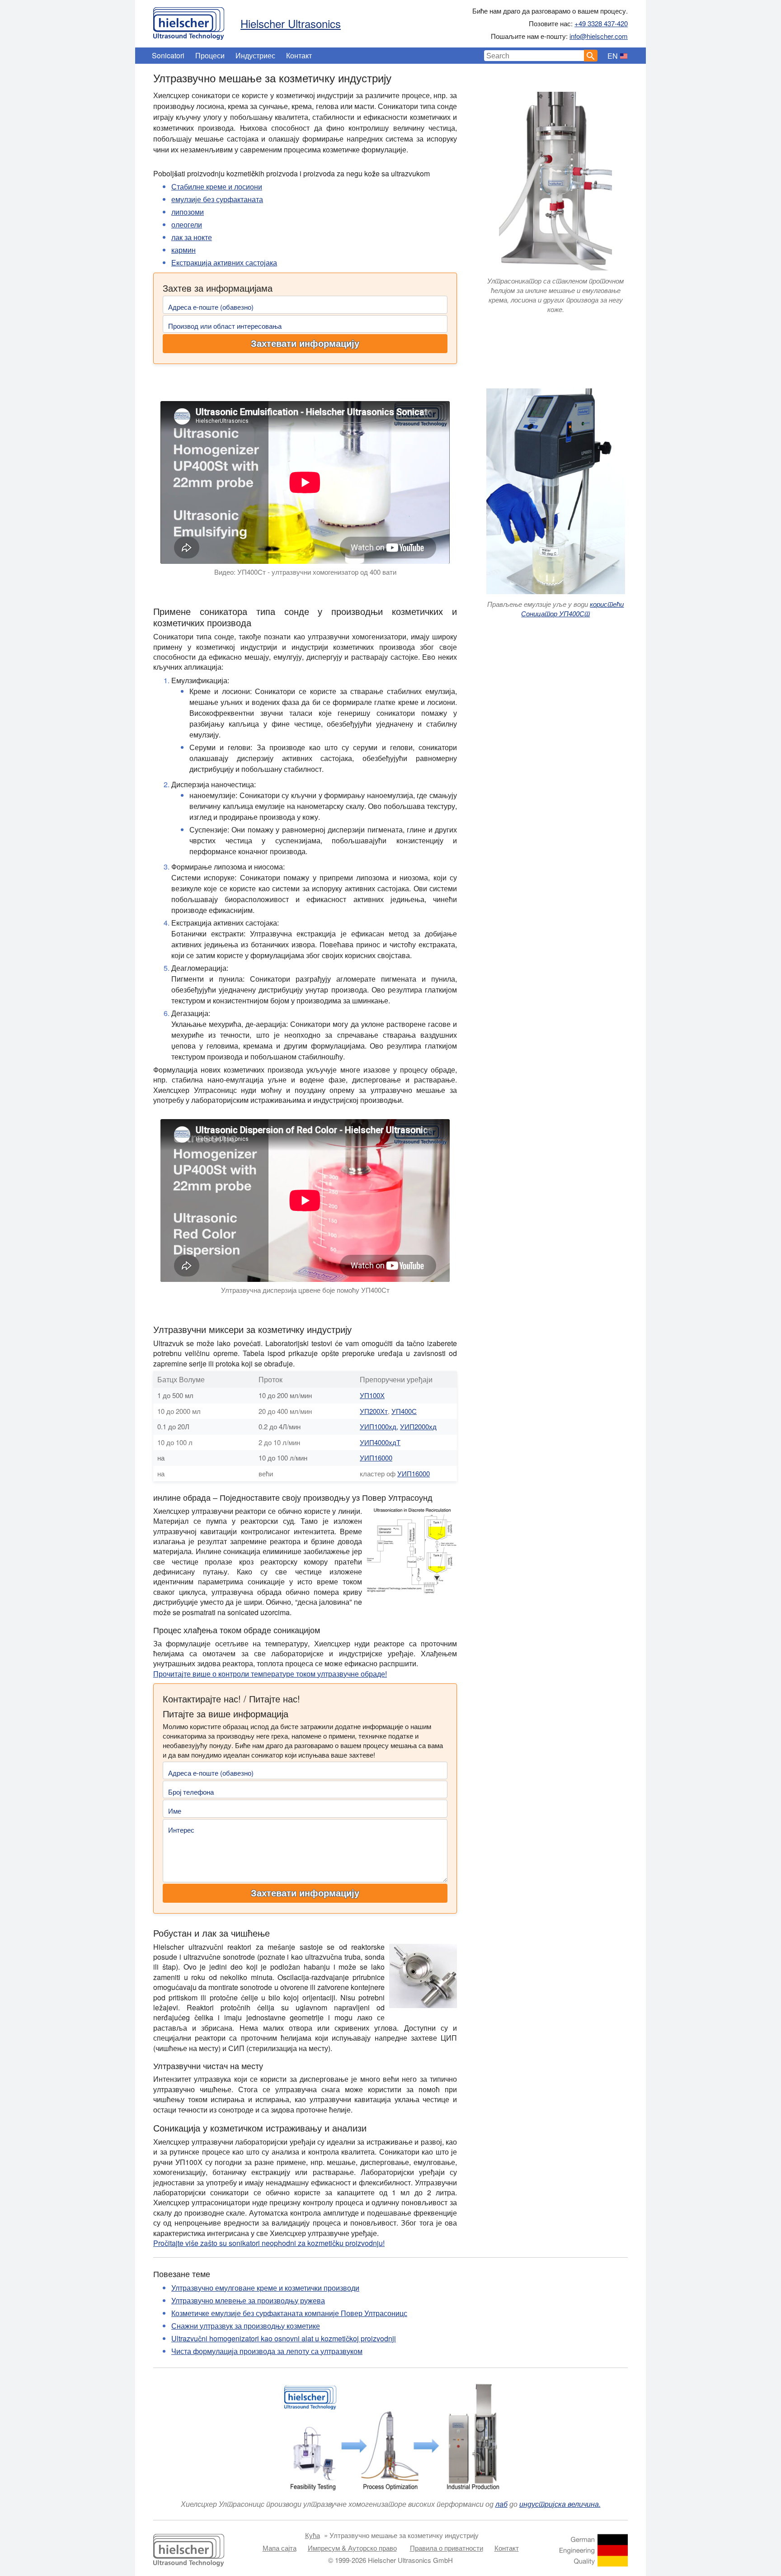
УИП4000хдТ (380, 1442)
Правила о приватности (447, 2548)
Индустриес (255, 55)
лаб (501, 2504)
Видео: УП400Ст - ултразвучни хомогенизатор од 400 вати (305, 572)
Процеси (210, 55)
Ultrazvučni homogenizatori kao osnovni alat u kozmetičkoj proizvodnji (284, 2338)
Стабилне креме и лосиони (217, 187)
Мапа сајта (280, 2548)
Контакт (299, 55)
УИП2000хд (418, 1426)
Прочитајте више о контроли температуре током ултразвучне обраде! (270, 1674)
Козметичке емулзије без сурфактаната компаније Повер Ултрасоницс (289, 2313)
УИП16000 (376, 1458)
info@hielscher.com (599, 36)
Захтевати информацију (305, 344)
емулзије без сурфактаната (217, 199)
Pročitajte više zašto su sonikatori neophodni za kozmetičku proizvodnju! (269, 2243)
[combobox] (534, 56)
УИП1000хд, (379, 1426)
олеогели (187, 225)
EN (613, 56)
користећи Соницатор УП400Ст (572, 609)
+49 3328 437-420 (601, 23)
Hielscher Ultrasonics (291, 23)
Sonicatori (168, 55)
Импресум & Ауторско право (352, 2548)
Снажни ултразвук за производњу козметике (246, 2326)
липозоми (188, 212)
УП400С (404, 1411)
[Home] (189, 21)
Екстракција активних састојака (224, 262)
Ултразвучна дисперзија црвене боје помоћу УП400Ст (305, 1290)
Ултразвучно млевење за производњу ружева (248, 2300)
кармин (183, 250)
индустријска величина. (560, 2504)
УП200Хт (374, 1411)
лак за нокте (192, 237)
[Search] (591, 56)
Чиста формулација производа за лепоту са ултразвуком (267, 2351)
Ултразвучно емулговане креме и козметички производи (265, 2288)
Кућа (313, 2535)
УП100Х (372, 1395)
